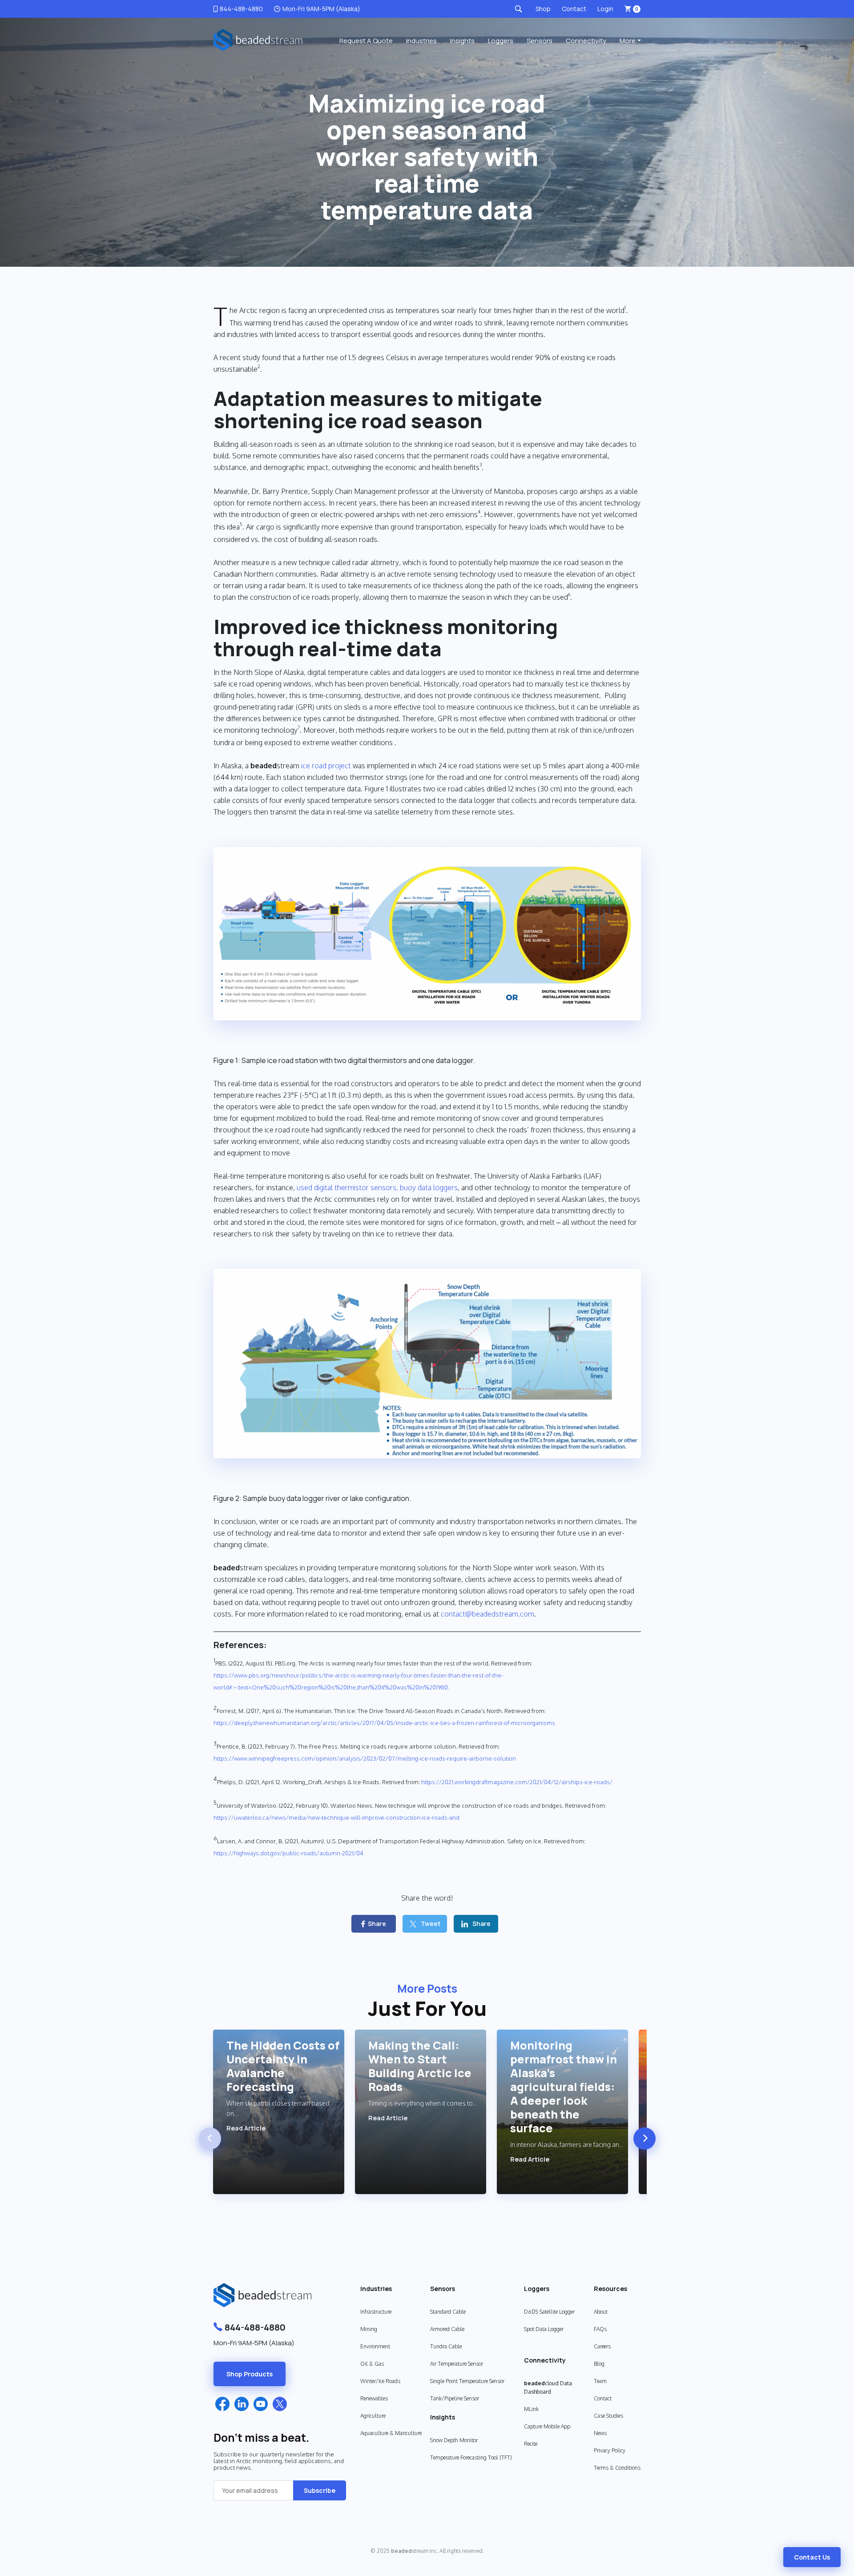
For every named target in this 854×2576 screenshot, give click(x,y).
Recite (531, 2444)
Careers (602, 2346)
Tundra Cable (446, 2346)
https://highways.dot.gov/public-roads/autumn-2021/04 (288, 1853)
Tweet (431, 1924)
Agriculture (373, 2416)
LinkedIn (242, 2404)
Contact (574, 9)
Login (605, 9)
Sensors (540, 41)
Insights (462, 41)
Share (377, 1924)
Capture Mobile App (547, 2426)
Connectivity (586, 41)
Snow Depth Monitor (454, 2440)
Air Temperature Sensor (457, 2364)
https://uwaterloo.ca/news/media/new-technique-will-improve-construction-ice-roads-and (336, 1818)
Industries (421, 41)
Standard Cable (448, 2312)
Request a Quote (366, 41)
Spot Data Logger (544, 2329)
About (601, 2312)
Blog (599, 2364)
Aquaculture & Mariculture (391, 2433)
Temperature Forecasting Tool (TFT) (471, 2458)
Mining (369, 2329)
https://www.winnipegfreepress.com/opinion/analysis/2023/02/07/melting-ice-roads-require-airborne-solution (365, 1758)
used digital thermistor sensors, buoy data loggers (377, 1188)
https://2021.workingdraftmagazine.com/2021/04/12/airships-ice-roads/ (517, 1782)
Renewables (374, 2398)
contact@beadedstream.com (487, 1614)
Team (600, 2381)
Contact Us (812, 2557)
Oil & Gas (372, 2364)
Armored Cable (447, 2329)
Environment (375, 2346)
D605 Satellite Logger (549, 2312)
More (628, 41)
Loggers (501, 41)
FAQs (600, 2329)
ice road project (326, 766)
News (600, 2433)
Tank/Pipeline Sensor (455, 2398)
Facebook (222, 2404)
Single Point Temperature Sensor (467, 2381)
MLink (531, 2409)
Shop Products (250, 2374)
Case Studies (608, 2416)
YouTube (261, 2404)
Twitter (280, 2404)
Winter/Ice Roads (380, 2381)
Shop (543, 9)
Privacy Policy (610, 2450)
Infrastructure (376, 2312)
